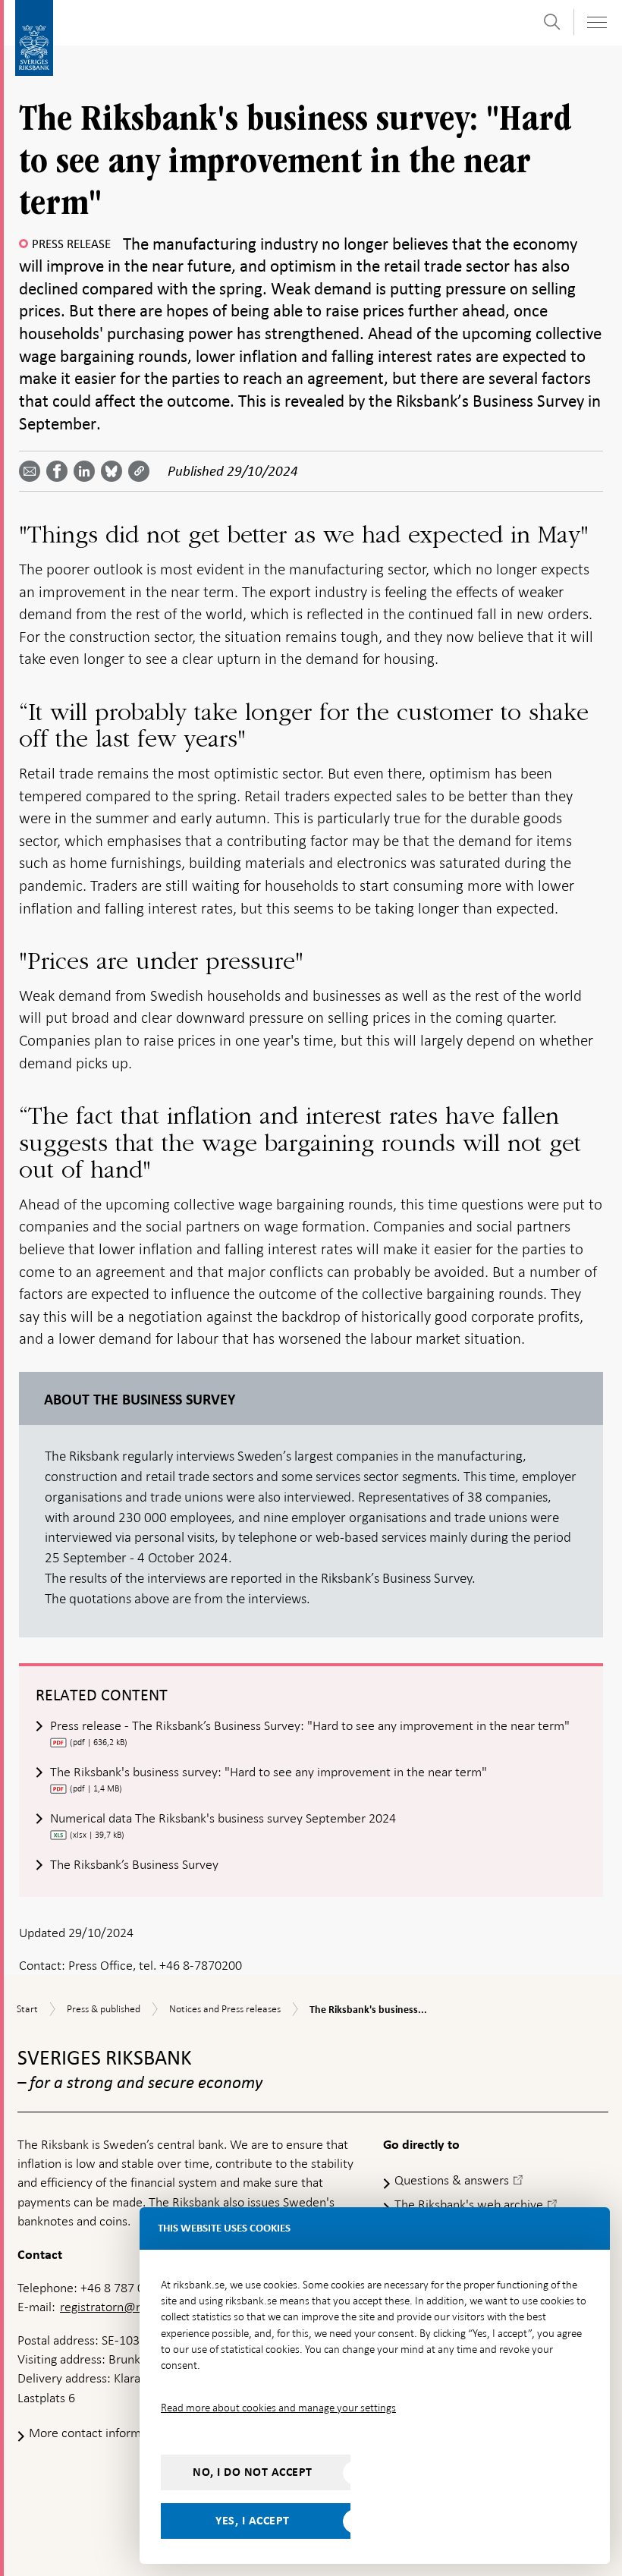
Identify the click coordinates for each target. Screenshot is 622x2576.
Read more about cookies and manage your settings (278, 2408)
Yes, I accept (253, 2521)
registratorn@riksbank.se (128, 2307)
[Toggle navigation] (596, 22)
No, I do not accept (253, 2472)
